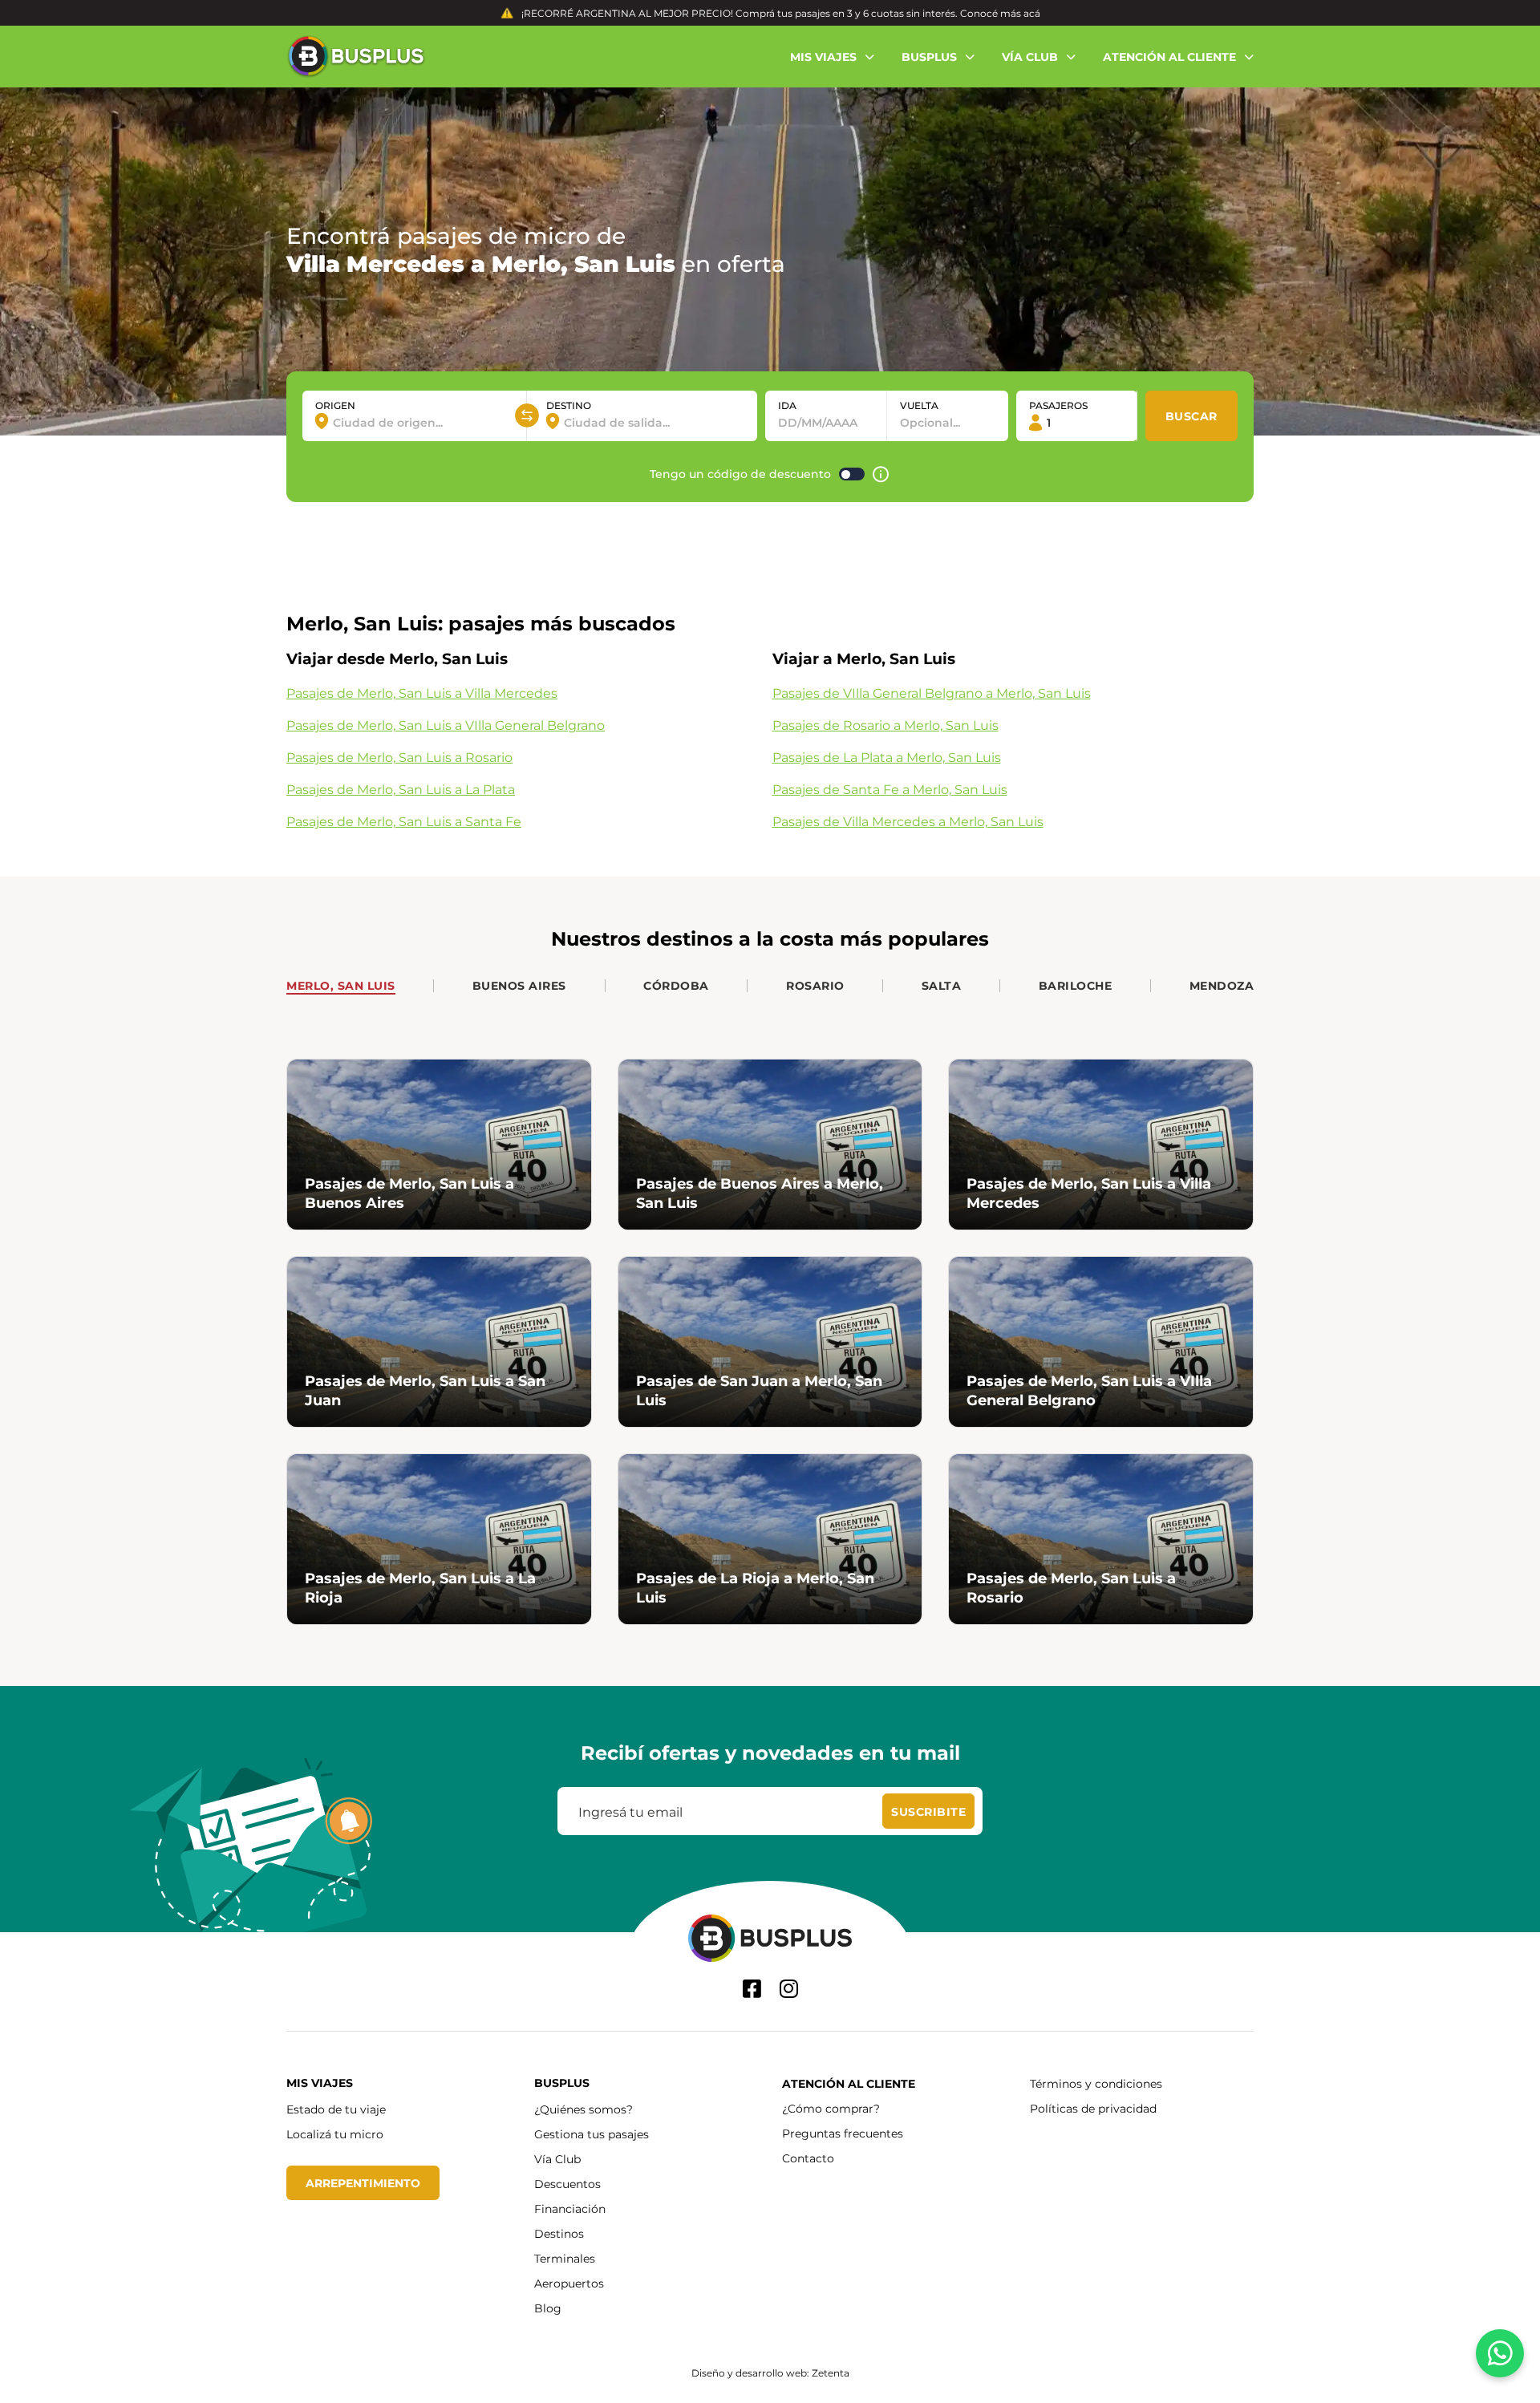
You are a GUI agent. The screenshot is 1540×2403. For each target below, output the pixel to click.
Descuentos (567, 2184)
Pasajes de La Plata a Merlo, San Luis (887, 757)
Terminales (565, 2258)
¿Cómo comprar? (831, 2108)
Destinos (559, 2233)
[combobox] (414, 422)
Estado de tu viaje (336, 2109)
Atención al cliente (849, 2083)
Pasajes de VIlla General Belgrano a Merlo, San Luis (932, 693)
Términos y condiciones (1096, 2083)
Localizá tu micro (335, 2134)
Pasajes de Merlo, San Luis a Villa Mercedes (422, 693)
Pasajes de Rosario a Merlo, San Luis (885, 725)
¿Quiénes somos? (584, 2109)
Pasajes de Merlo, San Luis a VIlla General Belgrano (446, 725)
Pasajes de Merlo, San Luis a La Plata (401, 789)
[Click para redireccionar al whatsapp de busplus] (1500, 2353)
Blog (548, 2308)
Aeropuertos (569, 2283)
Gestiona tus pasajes (592, 2134)
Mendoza (1222, 985)
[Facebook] (752, 1989)
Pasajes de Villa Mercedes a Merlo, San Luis (908, 821)
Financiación (570, 2208)
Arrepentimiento (363, 2183)
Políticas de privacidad (1093, 2108)
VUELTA (919, 405)
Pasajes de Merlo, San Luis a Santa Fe (404, 821)
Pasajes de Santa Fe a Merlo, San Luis (890, 789)
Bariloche (1076, 985)
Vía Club (557, 2159)
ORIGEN (335, 405)
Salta (942, 985)
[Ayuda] (881, 474)
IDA (787, 405)
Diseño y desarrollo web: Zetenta (770, 2373)
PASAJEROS (1058, 405)
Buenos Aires (519, 985)
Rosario (815, 985)
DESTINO (569, 405)
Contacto (808, 2158)
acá (1032, 13)
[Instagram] (789, 1989)
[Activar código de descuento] (852, 474)
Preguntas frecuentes (843, 2133)
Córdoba (676, 985)
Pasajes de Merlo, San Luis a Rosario (399, 757)
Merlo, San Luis (341, 985)
